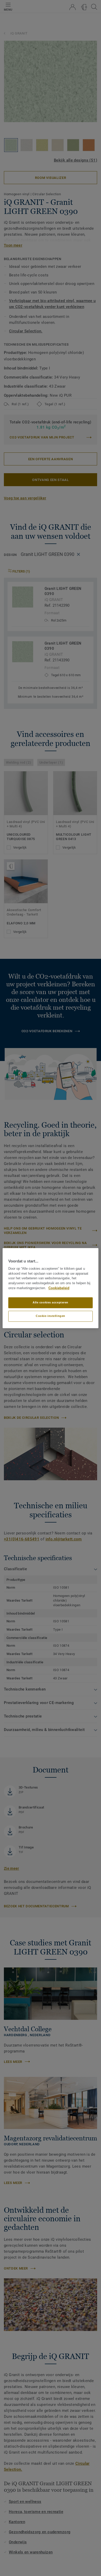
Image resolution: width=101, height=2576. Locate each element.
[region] (51, 1288)
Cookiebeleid (59, 1288)
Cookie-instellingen (51, 1316)
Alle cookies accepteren (51, 1302)
